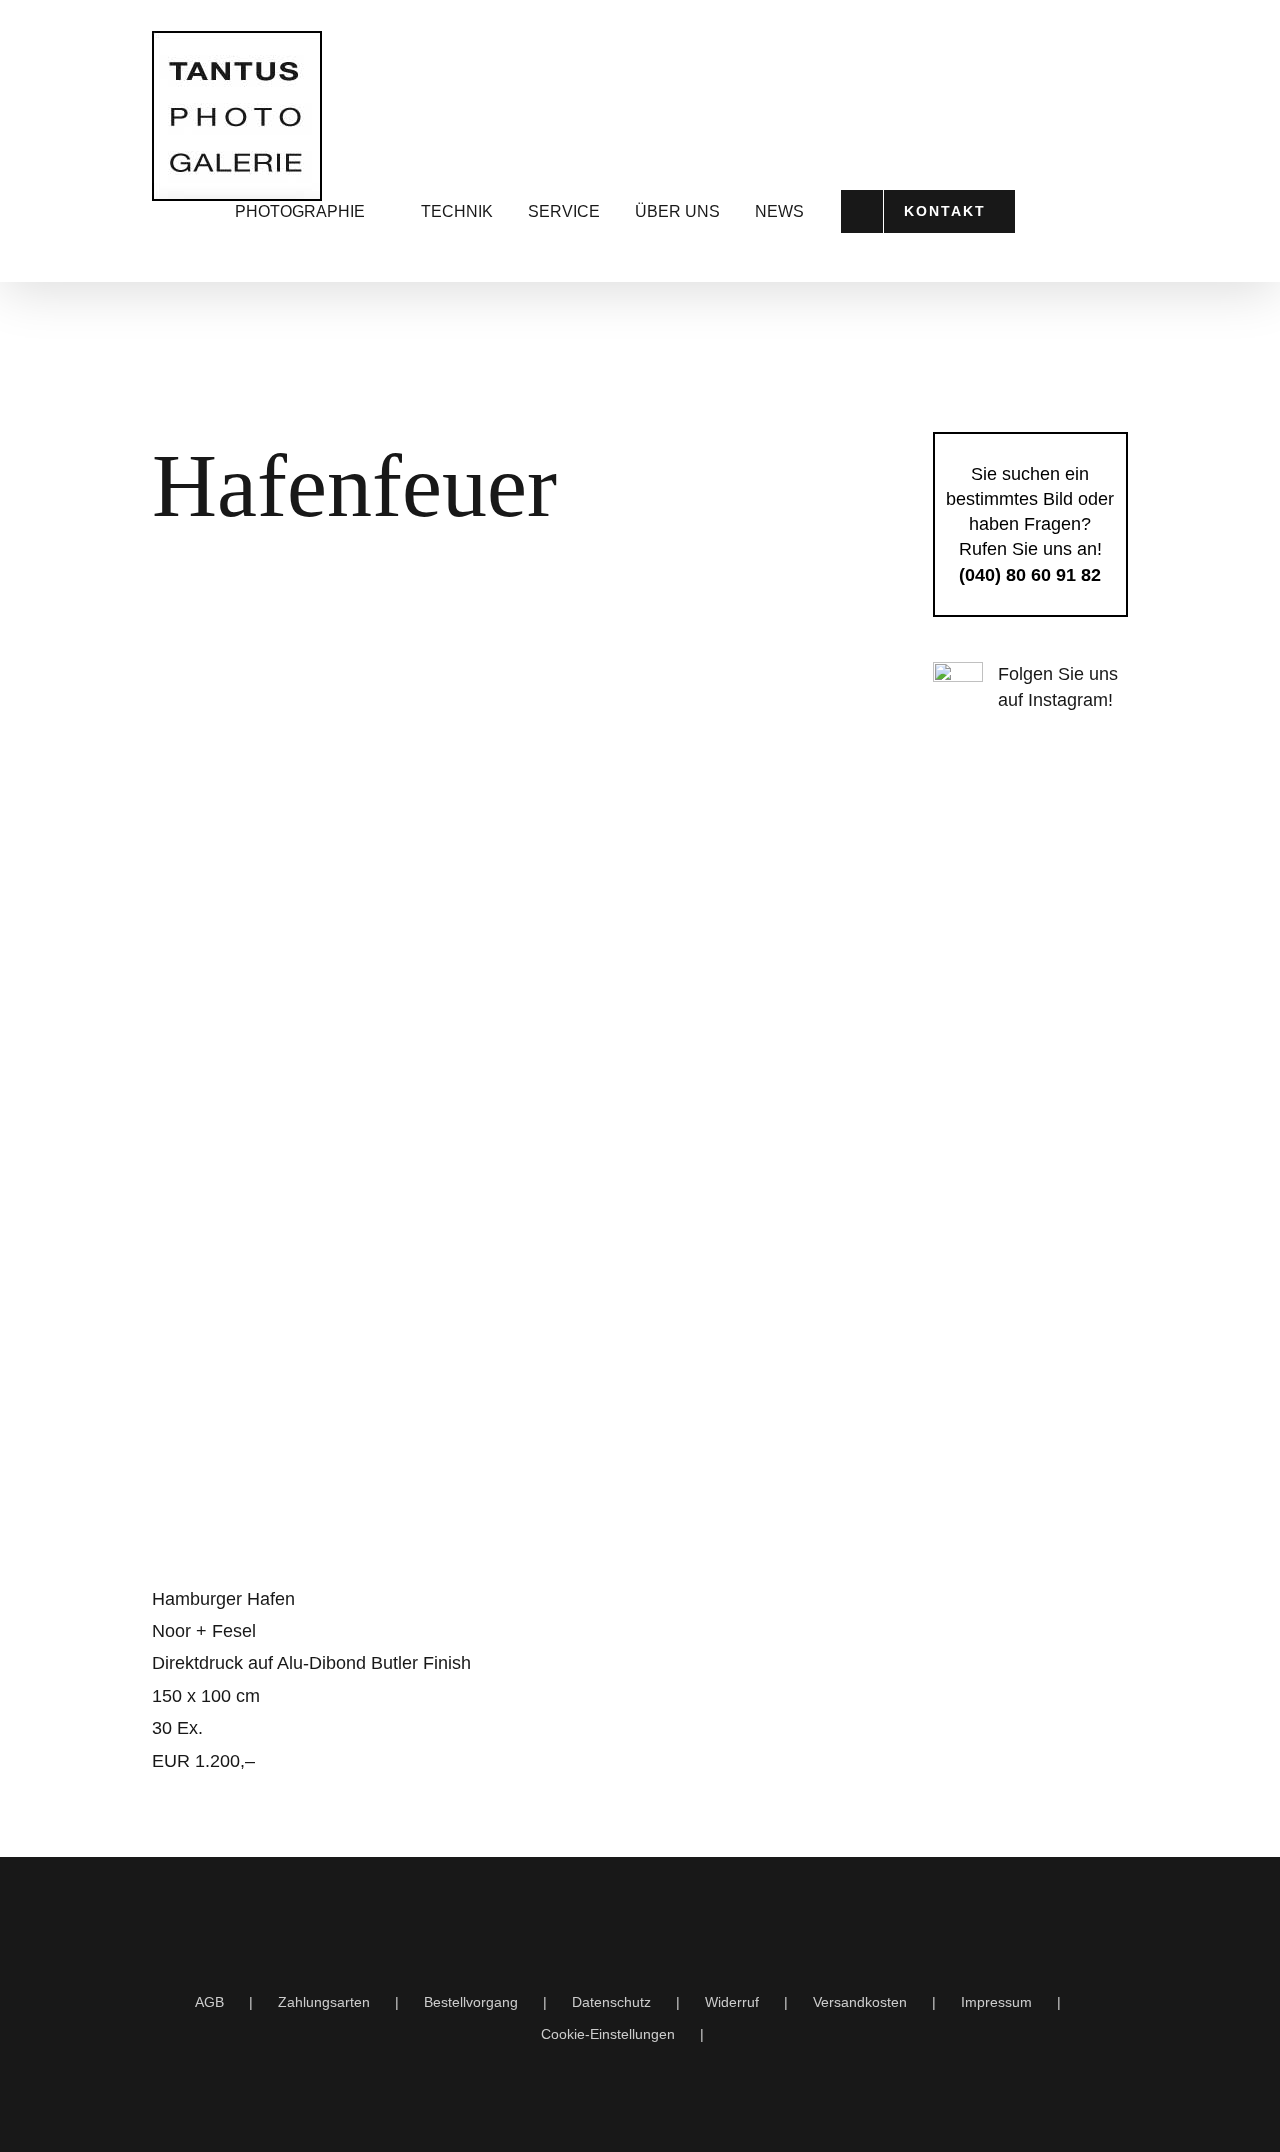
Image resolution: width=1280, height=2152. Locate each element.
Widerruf (732, 2002)
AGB (209, 2002)
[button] (1104, 211)
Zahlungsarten (324, 2002)
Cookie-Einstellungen (608, 2034)
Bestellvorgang (471, 2002)
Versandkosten (860, 2002)
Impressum (996, 2002)
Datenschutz (611, 2002)
